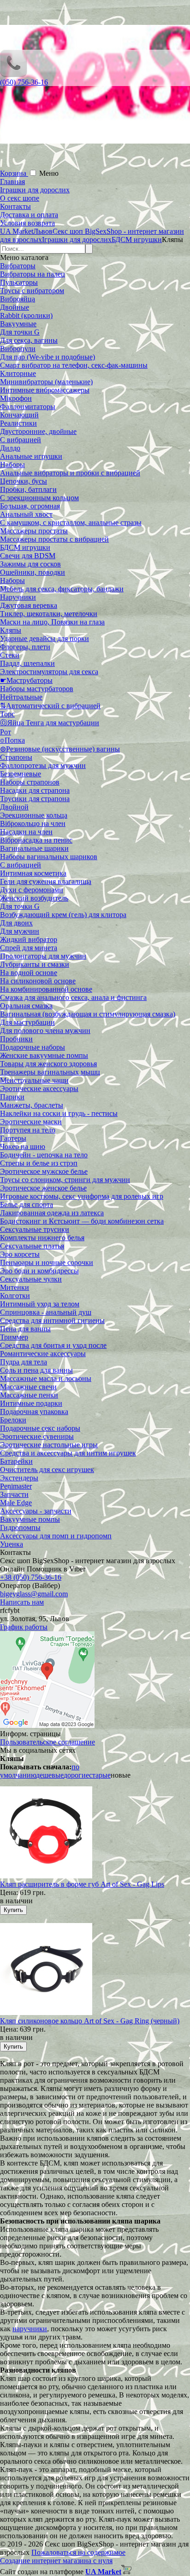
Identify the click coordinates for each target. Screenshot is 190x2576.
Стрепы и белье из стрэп (39, 1163)
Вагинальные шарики (34, 848)
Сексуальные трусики (35, 1229)
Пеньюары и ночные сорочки (47, 1262)
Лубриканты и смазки (35, 964)
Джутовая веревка (29, 605)
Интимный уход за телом (40, 1304)
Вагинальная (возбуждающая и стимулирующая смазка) (88, 1014)
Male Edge (16, 1503)
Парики (12, 1097)
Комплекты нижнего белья (42, 1238)
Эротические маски (31, 1122)
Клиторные (18, 373)
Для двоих (16, 923)
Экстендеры (19, 1478)
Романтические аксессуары (43, 1354)
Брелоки (13, 1420)
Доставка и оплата (29, 215)
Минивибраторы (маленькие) (46, 382)
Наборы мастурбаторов (37, 689)
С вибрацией (21, 440)
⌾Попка (12, 740)
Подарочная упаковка (34, 1412)
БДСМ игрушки (25, 547)
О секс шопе (20, 198)
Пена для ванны (25, 1329)
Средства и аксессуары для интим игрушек (68, 1453)
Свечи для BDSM (28, 556)
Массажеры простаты (34, 531)
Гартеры (13, 1138)
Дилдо (10, 448)
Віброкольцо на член (33, 823)
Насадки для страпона (35, 790)
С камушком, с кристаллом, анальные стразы (71, 523)
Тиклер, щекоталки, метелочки (49, 614)
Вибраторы (18, 266)
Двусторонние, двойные (38, 431)
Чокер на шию (23, 1146)
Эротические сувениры (37, 1436)
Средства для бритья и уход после (53, 1345)
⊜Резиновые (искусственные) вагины (60, 749)
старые (100, 1775)
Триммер (14, 1337)
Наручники (18, 597)
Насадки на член (26, 832)
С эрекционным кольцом (39, 498)
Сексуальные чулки (31, 1279)
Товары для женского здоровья (48, 1064)
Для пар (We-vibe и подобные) (47, 357)
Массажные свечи (28, 1387)
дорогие (76, 1775)
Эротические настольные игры (49, 1445)
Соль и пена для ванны (36, 1370)
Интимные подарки (31, 1403)
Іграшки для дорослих (35, 190)
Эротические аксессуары (39, 1089)
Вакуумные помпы (30, 1519)
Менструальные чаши (34, 1080)
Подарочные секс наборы (40, 1428)
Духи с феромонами (32, 890)
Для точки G (20, 332)
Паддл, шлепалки (27, 663)
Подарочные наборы (33, 1047)
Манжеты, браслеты (32, 1105)
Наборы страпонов (30, 782)
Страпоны (16, 757)
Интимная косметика (33, 873)
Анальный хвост (26, 514)
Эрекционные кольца (34, 815)
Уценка (12, 1544)
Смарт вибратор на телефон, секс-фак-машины (74, 365)
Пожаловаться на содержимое (78, 2552)
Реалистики (18, 423)
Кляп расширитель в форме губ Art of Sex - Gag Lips (82, 1884)
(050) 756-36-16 (24, 82)
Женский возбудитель (34, 898)
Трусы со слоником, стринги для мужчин (65, 1180)
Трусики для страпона (35, 799)
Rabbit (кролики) (26, 315)
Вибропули (18, 349)
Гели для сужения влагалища (46, 881)
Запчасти (14, 1494)
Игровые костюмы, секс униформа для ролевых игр (82, 1196)
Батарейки (16, 1461)
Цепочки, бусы (24, 481)
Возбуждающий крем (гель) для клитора (63, 915)
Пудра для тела (24, 1362)
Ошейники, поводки (33, 572)
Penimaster (16, 1486)
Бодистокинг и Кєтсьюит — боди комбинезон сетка (82, 1221)
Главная (12, 182)
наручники (30, 2329)
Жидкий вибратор (29, 939)
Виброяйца (18, 299)
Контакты (15, 206)
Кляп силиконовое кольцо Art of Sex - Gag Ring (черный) (90, 2021)
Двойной (14, 807)
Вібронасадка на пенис (36, 840)
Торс (7, 714)
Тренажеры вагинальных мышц (50, 1072)
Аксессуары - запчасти (36, 1511)
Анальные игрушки (31, 456)
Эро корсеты (20, 1254)
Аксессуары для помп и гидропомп (56, 1536)
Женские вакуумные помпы (44, 1055)
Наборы (12, 465)
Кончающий (19, 415)
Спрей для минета (29, 948)
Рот (6, 732)
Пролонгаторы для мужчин (43, 956)
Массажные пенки (29, 1395)
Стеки (10, 655)
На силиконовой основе (38, 981)
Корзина (14, 173)
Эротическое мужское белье (44, 1171)
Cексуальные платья (32, 1246)
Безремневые (21, 774)
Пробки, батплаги (28, 489)
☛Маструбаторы (26, 680)
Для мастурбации (27, 1022)
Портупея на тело (28, 1130)
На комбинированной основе (46, 989)
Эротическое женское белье (43, 1188)
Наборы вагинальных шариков (49, 857)
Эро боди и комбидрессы (39, 1271)
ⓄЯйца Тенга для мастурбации (50, 723)
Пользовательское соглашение (47, 1742)
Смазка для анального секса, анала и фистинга (73, 997)
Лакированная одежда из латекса (52, 1213)
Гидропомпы (20, 1528)
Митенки (15, 1287)
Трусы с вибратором (32, 291)
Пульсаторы (19, 282)
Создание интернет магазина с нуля (56, 2561)
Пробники (16, 1039)
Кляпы (11, 630)
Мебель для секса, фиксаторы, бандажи (62, 589)
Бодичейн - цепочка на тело (44, 1155)
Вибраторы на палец (33, 274)
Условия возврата (27, 223)
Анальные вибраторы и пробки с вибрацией (70, 473)
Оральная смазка (26, 1006)
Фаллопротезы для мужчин (43, 765)
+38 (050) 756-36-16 (31, 1577)
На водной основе (29, 973)
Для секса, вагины (29, 340)
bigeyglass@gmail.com (34, 1594)
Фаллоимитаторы (28, 407)
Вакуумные (18, 324)
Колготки (15, 1296)
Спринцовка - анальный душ (46, 1312)
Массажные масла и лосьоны (46, 1378)
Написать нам (22, 1602)
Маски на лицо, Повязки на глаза (52, 622)
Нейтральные (21, 697)
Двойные (15, 307)
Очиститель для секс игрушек (47, 1470)
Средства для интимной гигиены (52, 1320)
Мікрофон (16, 398)
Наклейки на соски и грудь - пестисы (59, 1113)
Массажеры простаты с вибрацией (54, 539)
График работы (24, 1627)
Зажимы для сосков (30, 564)
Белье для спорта (27, 1204)
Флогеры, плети (25, 647)
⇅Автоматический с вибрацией (50, 706)
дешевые (50, 1775)
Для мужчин (20, 931)
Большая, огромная (30, 506)
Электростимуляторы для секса (49, 672)
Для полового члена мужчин (45, 1031)
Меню (49, 173)
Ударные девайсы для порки (45, 638)
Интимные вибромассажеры (45, 390)
